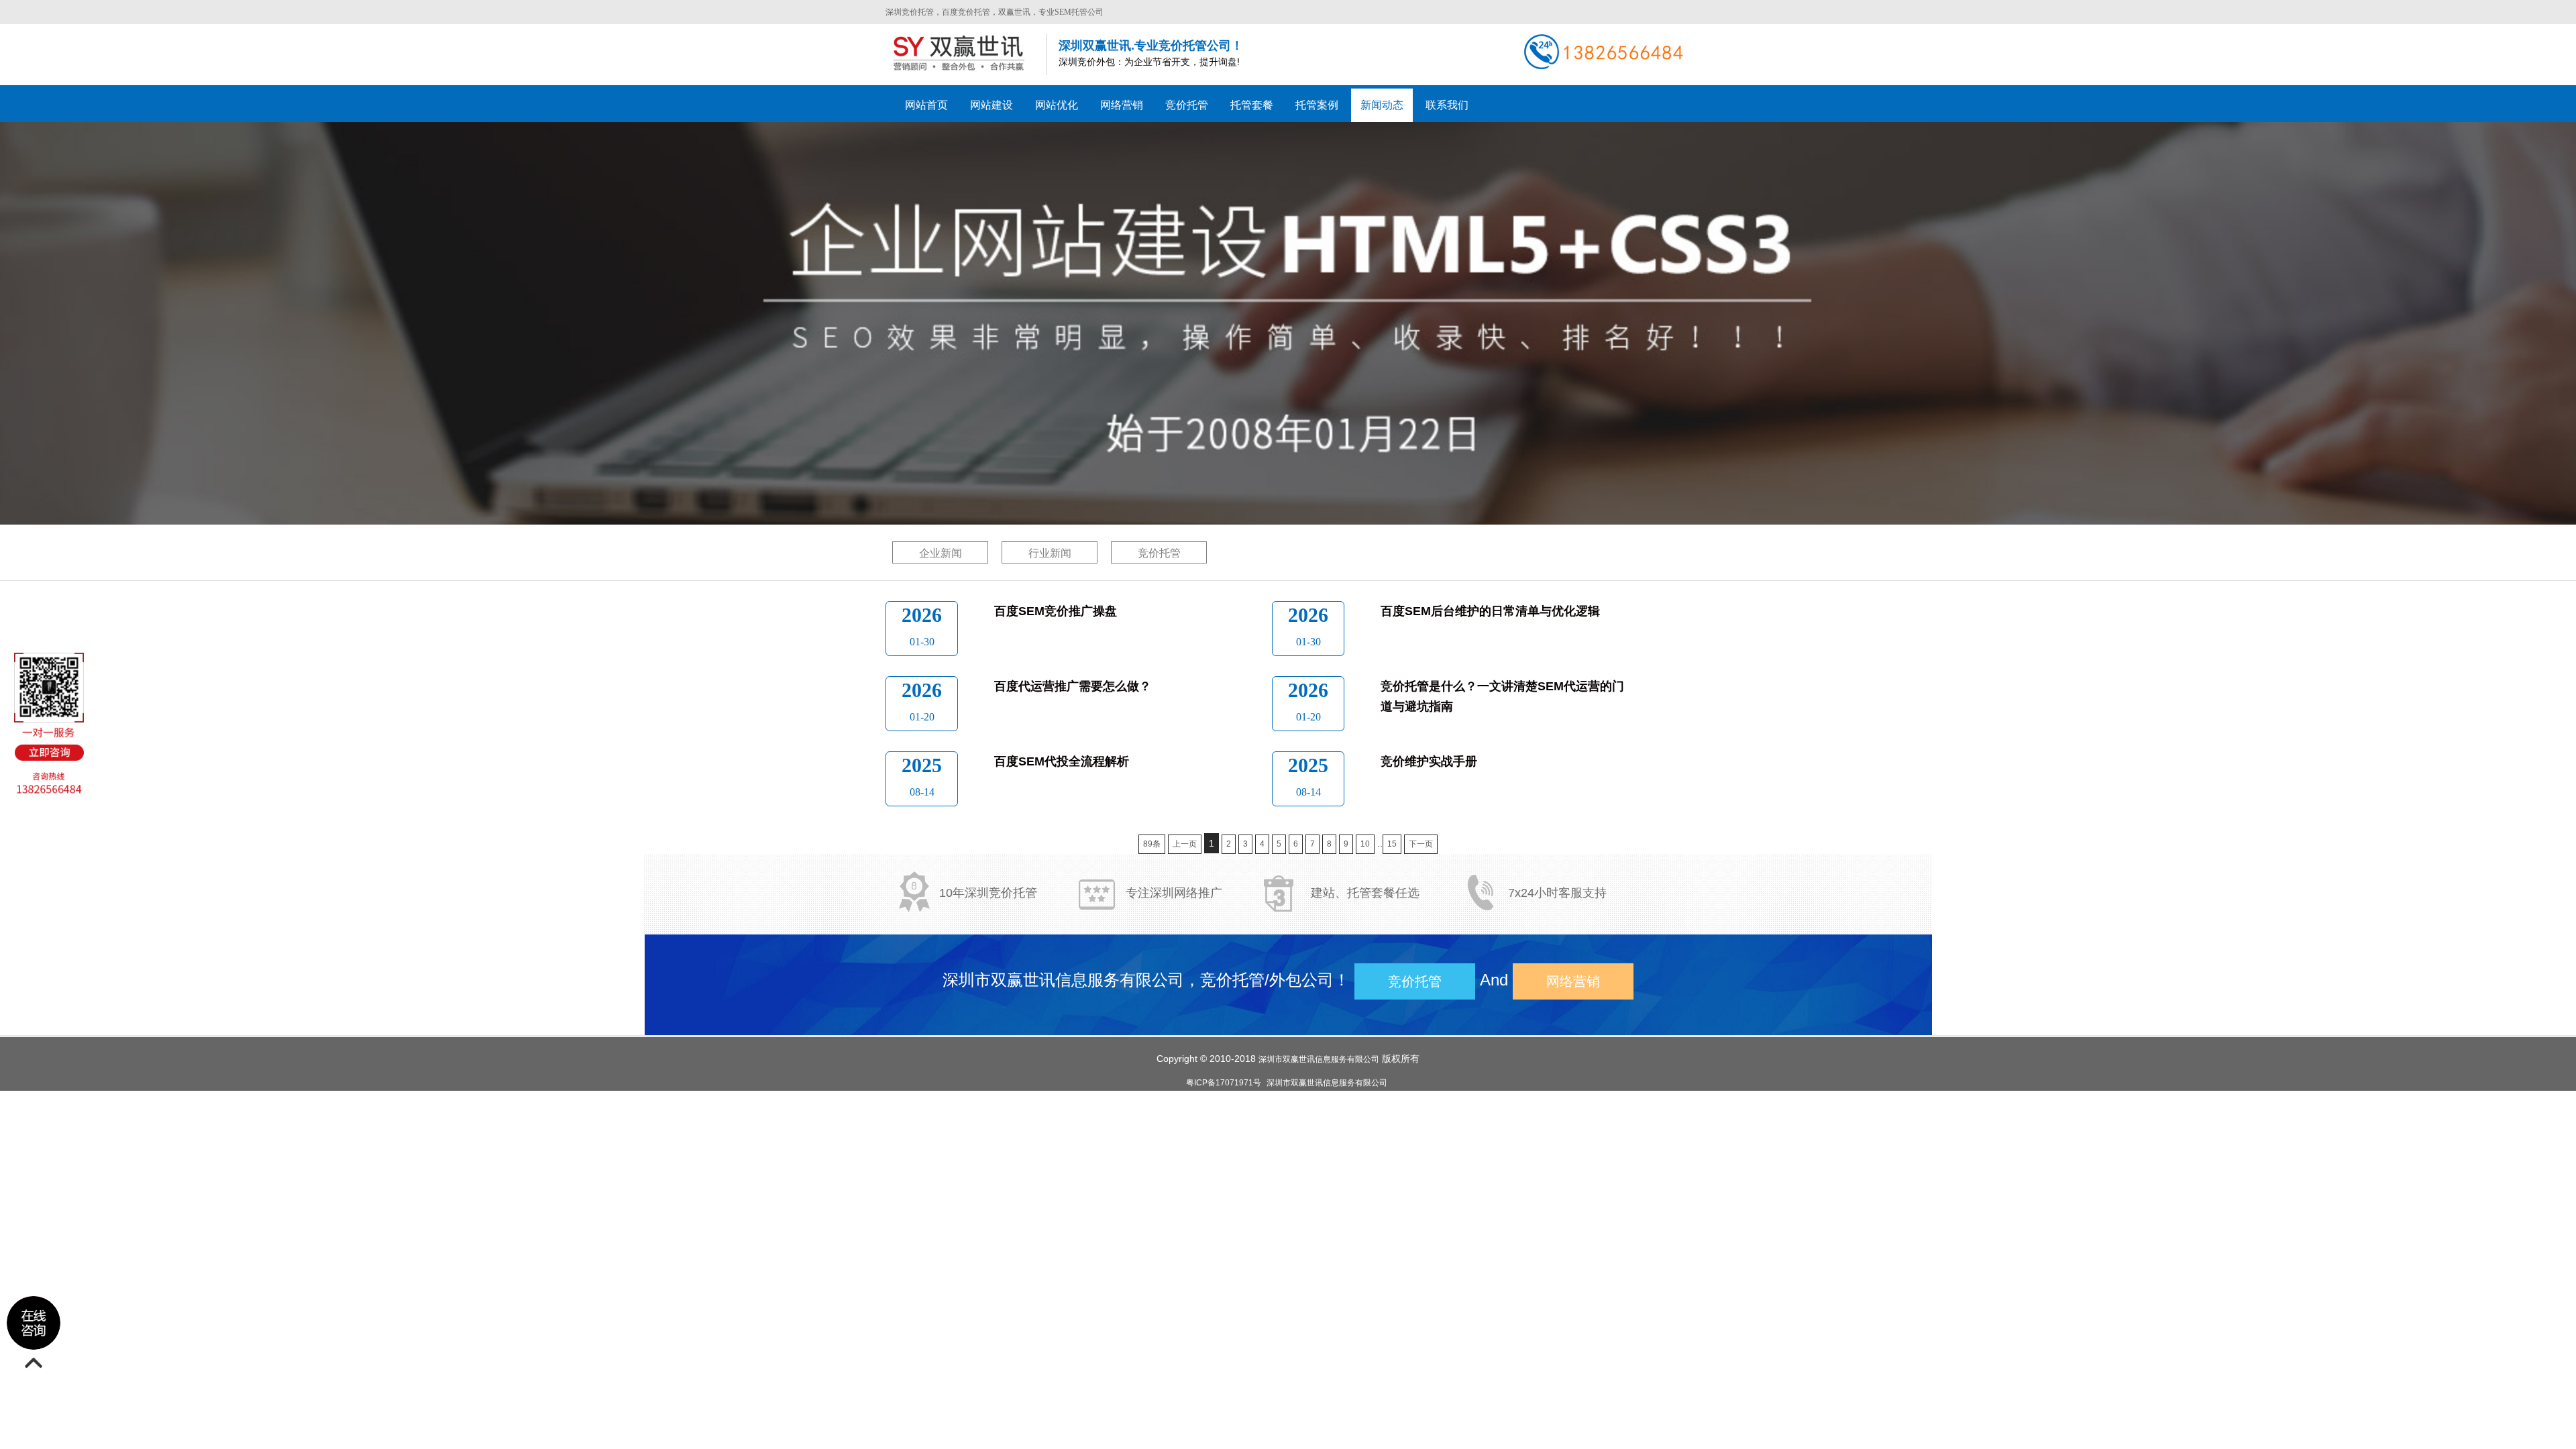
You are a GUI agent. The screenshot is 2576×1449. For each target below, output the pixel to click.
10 (1365, 844)
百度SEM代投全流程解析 (1062, 761)
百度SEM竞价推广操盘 (1056, 611)
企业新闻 (941, 553)
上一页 (1185, 844)
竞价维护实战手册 (1429, 761)
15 (1392, 844)
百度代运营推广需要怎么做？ (1073, 686)
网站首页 (926, 105)
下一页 (1421, 844)
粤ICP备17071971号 (1224, 1083)
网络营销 (1573, 981)
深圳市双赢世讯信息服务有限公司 (1319, 1059)
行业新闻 (1050, 553)
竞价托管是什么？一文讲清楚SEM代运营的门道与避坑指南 (1502, 696)
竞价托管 (1159, 553)
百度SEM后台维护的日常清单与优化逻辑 (1490, 611)
